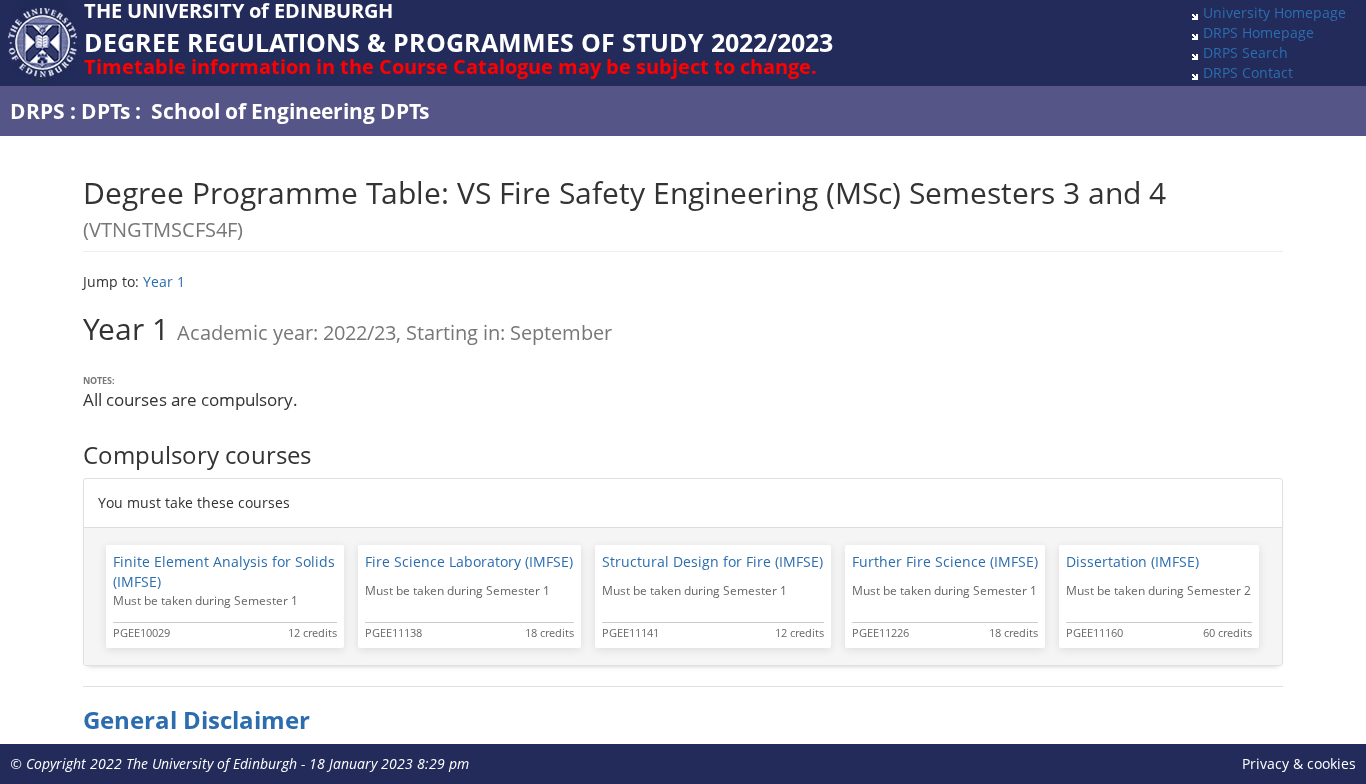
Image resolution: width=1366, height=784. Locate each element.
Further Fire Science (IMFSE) (945, 561)
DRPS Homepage (1258, 32)
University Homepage (1274, 12)
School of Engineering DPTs (290, 111)
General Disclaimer (196, 720)
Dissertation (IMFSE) (1132, 561)
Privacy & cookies (1299, 763)
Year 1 (164, 281)
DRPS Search (1245, 52)
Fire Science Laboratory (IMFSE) (469, 561)
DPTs (105, 111)
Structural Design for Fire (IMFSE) (712, 561)
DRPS (37, 111)
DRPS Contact (1248, 72)
